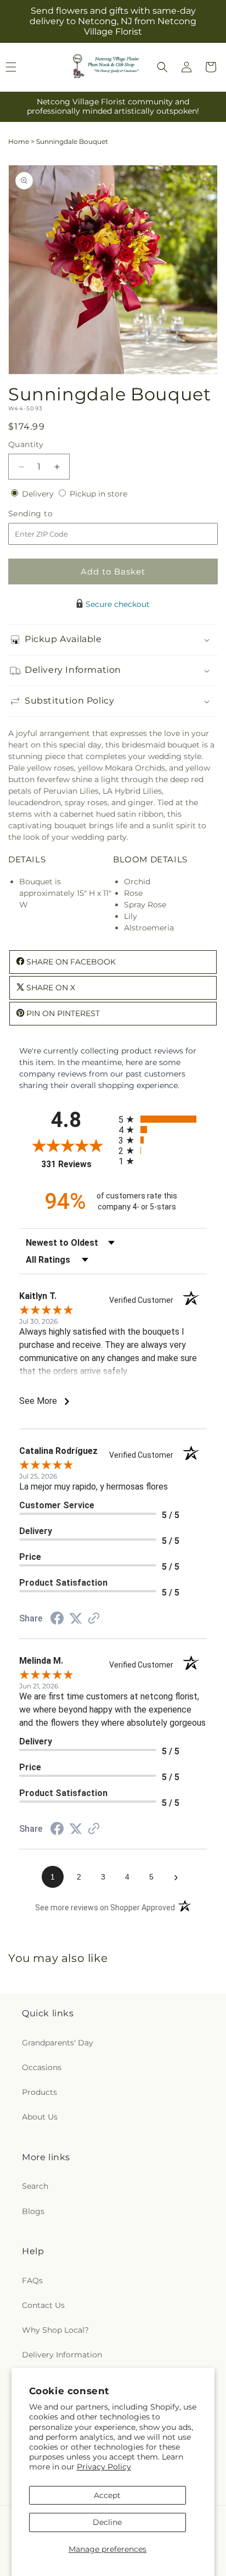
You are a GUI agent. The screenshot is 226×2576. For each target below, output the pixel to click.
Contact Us (43, 2305)
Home (19, 141)
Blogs (33, 2211)
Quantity (26, 444)
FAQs (32, 2281)
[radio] (163, 1119)
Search (35, 2186)
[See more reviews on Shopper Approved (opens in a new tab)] (94, 1619)
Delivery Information (62, 2355)
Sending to (47, 514)
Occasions (42, 2067)
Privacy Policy (104, 2467)
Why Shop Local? (55, 2330)
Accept (107, 2495)
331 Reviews (77, 1164)
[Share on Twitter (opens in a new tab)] (76, 1619)
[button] (162, 67)
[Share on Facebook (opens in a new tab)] (57, 1620)
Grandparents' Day (58, 2043)
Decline (107, 2522)
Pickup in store (98, 494)
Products (39, 2092)
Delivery (39, 494)
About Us (40, 2117)
